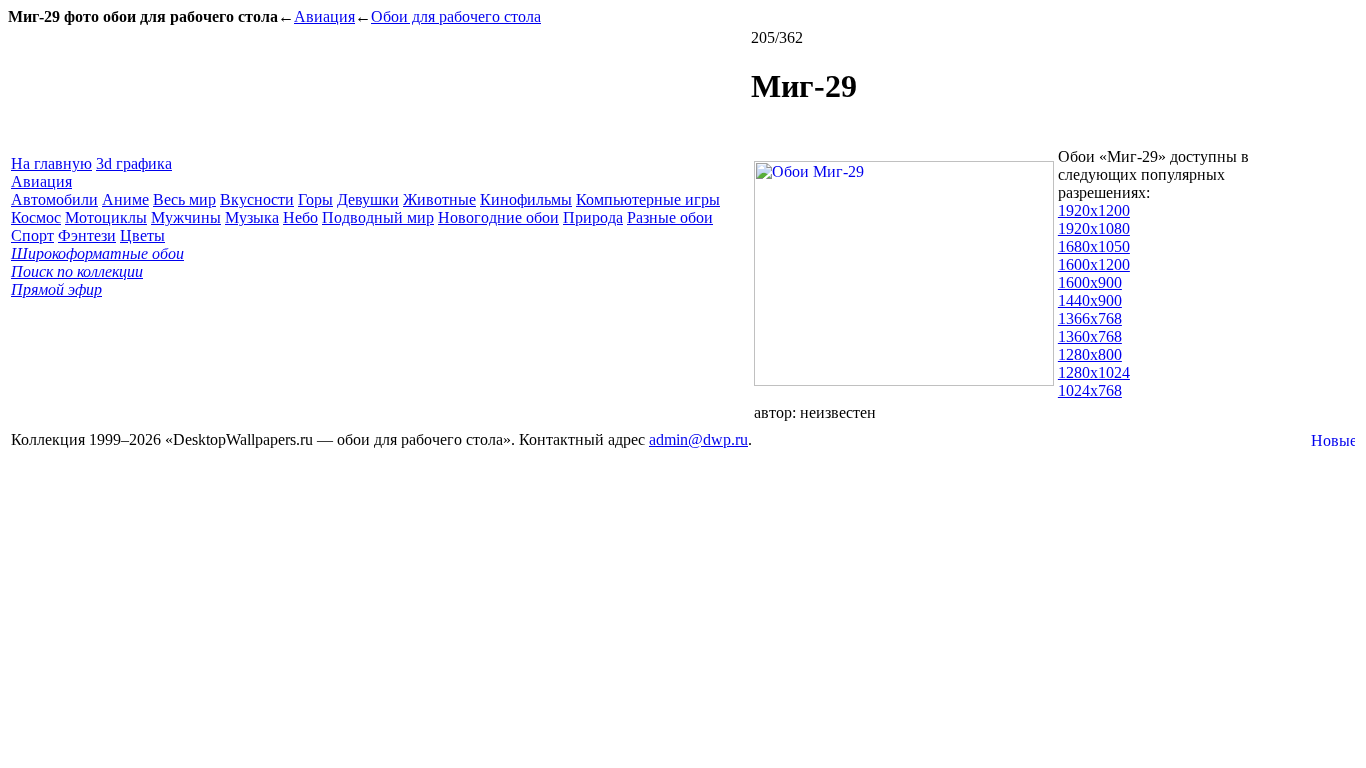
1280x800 (1090, 354)
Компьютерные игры (648, 199)
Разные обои (670, 217)
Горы (315, 199)
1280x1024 (1094, 372)
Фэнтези (87, 235)
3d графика (134, 163)
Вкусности (257, 199)
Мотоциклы (106, 217)
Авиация (324, 16)
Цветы (142, 235)
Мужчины (186, 217)
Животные (439, 199)
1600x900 (1090, 282)
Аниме (125, 199)
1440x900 (1090, 300)
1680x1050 (1094, 246)
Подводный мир (378, 217)
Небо (300, 217)
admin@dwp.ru (698, 439)
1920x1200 (1094, 210)
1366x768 (1090, 318)
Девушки (368, 199)
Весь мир (184, 199)
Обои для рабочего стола (456, 16)
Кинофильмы (526, 199)
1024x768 (1090, 390)
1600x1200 (1094, 264)
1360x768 (1090, 336)
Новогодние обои (498, 217)
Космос (36, 217)
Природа (593, 217)
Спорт (32, 235)
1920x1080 (1094, 228)
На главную (51, 163)
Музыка (252, 217)
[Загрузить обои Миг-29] (904, 380)
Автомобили (54, 199)
